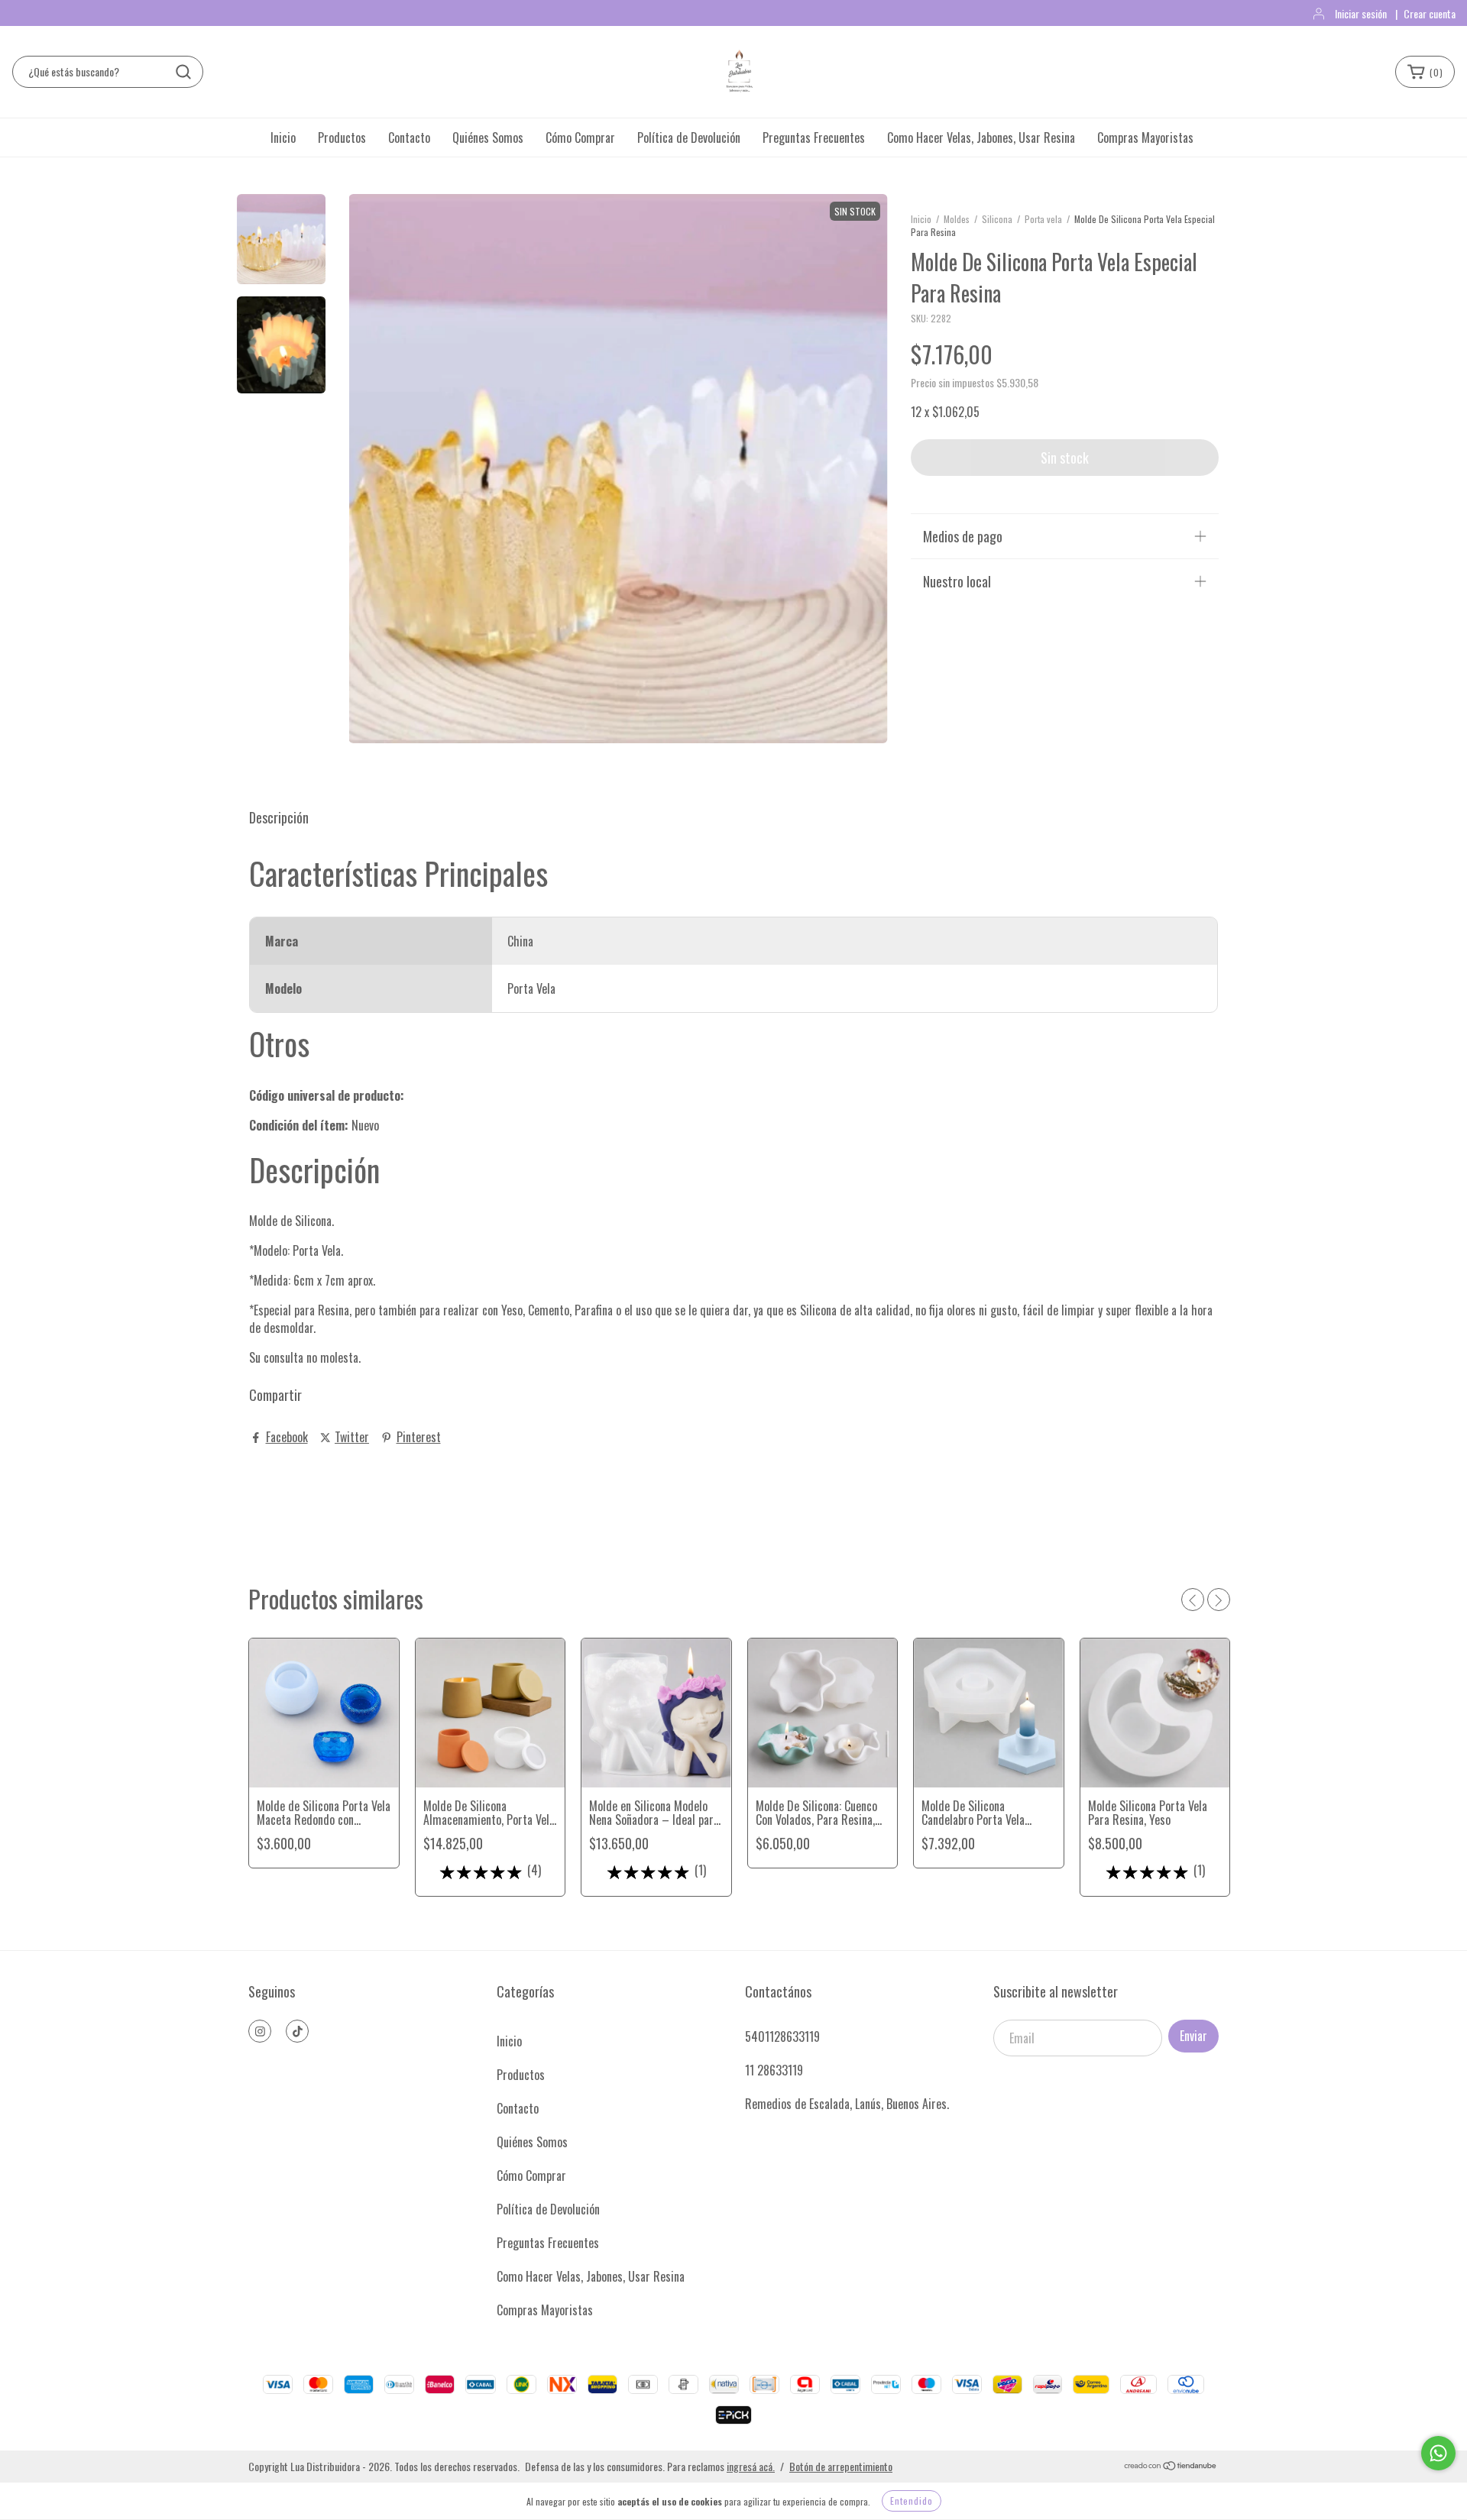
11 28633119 (774, 2070)
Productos (342, 137)
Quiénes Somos (488, 137)
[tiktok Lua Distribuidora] (297, 2031)
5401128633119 (782, 2036)
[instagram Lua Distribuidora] (260, 2031)
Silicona (997, 219)
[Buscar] (183, 72)
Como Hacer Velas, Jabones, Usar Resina (981, 137)
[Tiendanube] (1171, 2466)
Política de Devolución (689, 137)
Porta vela (1043, 219)
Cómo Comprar (580, 137)
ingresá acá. (751, 2466)
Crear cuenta (1430, 13)
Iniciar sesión (1361, 13)
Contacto (409, 137)
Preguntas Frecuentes (814, 137)
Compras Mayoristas (1145, 137)
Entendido (912, 2501)
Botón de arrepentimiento (841, 2466)
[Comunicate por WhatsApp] (1438, 2453)
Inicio (283, 137)
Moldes (957, 219)
